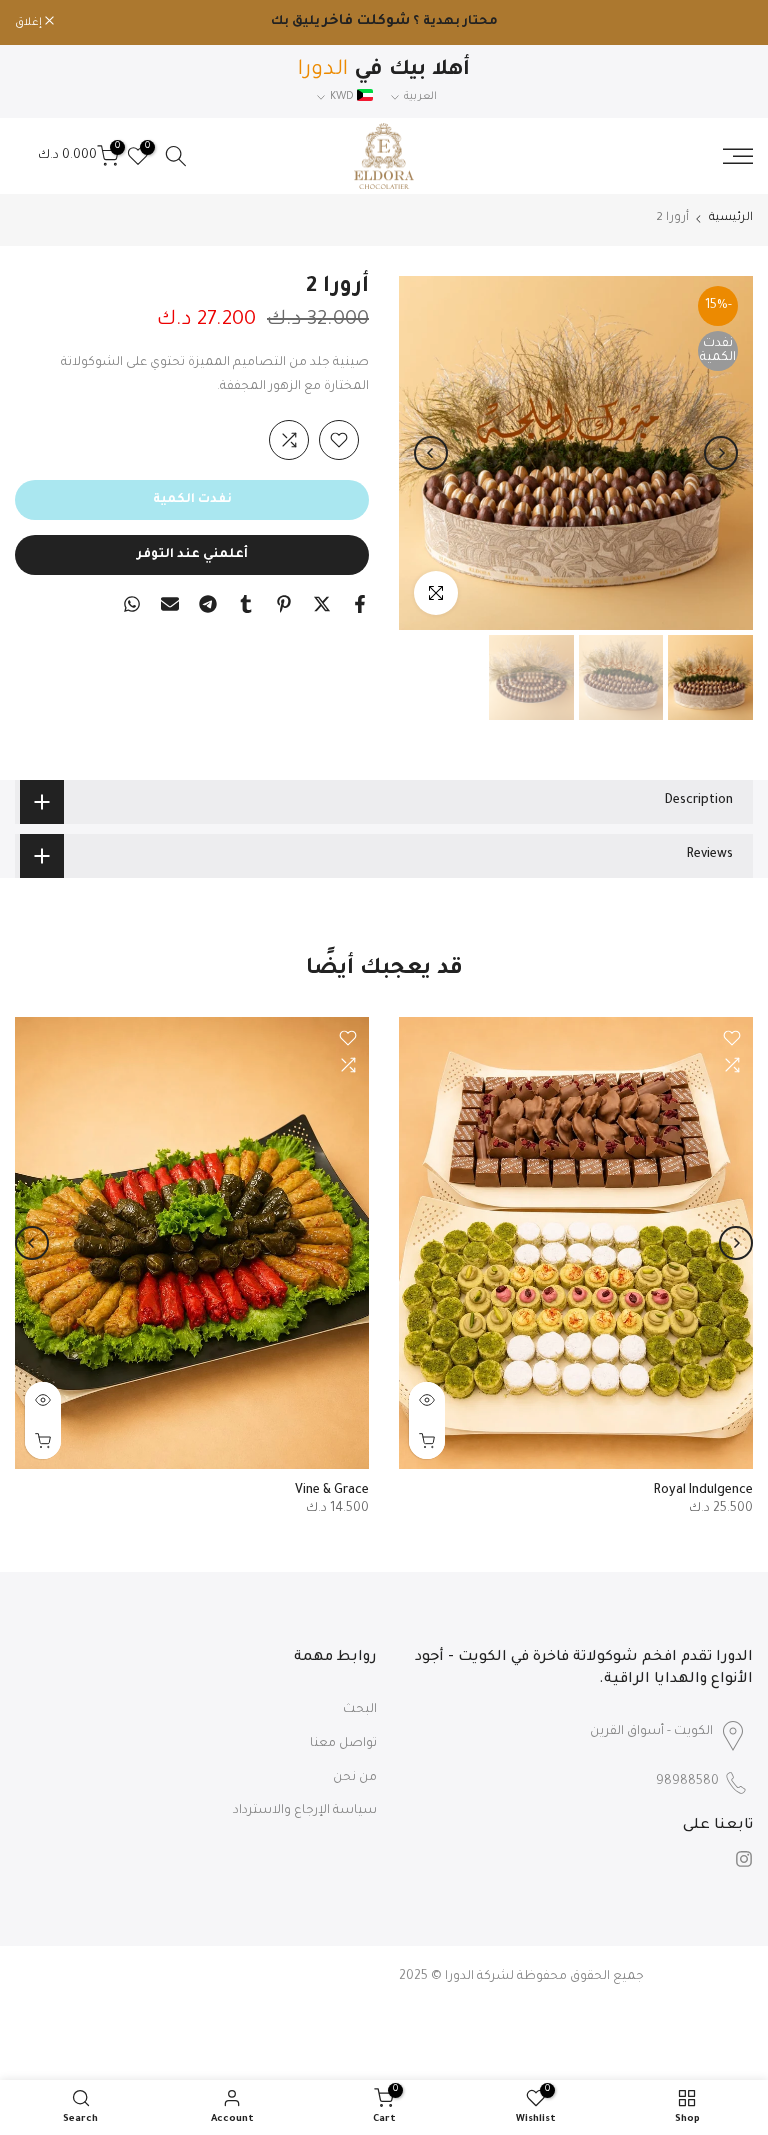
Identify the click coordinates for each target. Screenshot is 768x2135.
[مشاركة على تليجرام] (208, 604)
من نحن (355, 1778)
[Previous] (721, 453)
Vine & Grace (332, 1491)
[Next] (431, 453)
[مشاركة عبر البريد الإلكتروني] (170, 604)
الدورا (459, 1977)
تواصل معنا (343, 1744)
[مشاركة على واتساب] (132, 604)
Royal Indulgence (703, 1491)
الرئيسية (731, 218)
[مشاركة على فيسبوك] (360, 604)
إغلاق (729, 23)
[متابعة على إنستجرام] (744, 1859)
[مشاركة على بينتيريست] (284, 604)
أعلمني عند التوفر (192, 555)
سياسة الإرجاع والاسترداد (305, 1811)
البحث (360, 1710)
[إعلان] (384, 23)
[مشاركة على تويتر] (322, 604)
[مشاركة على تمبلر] (246, 604)
